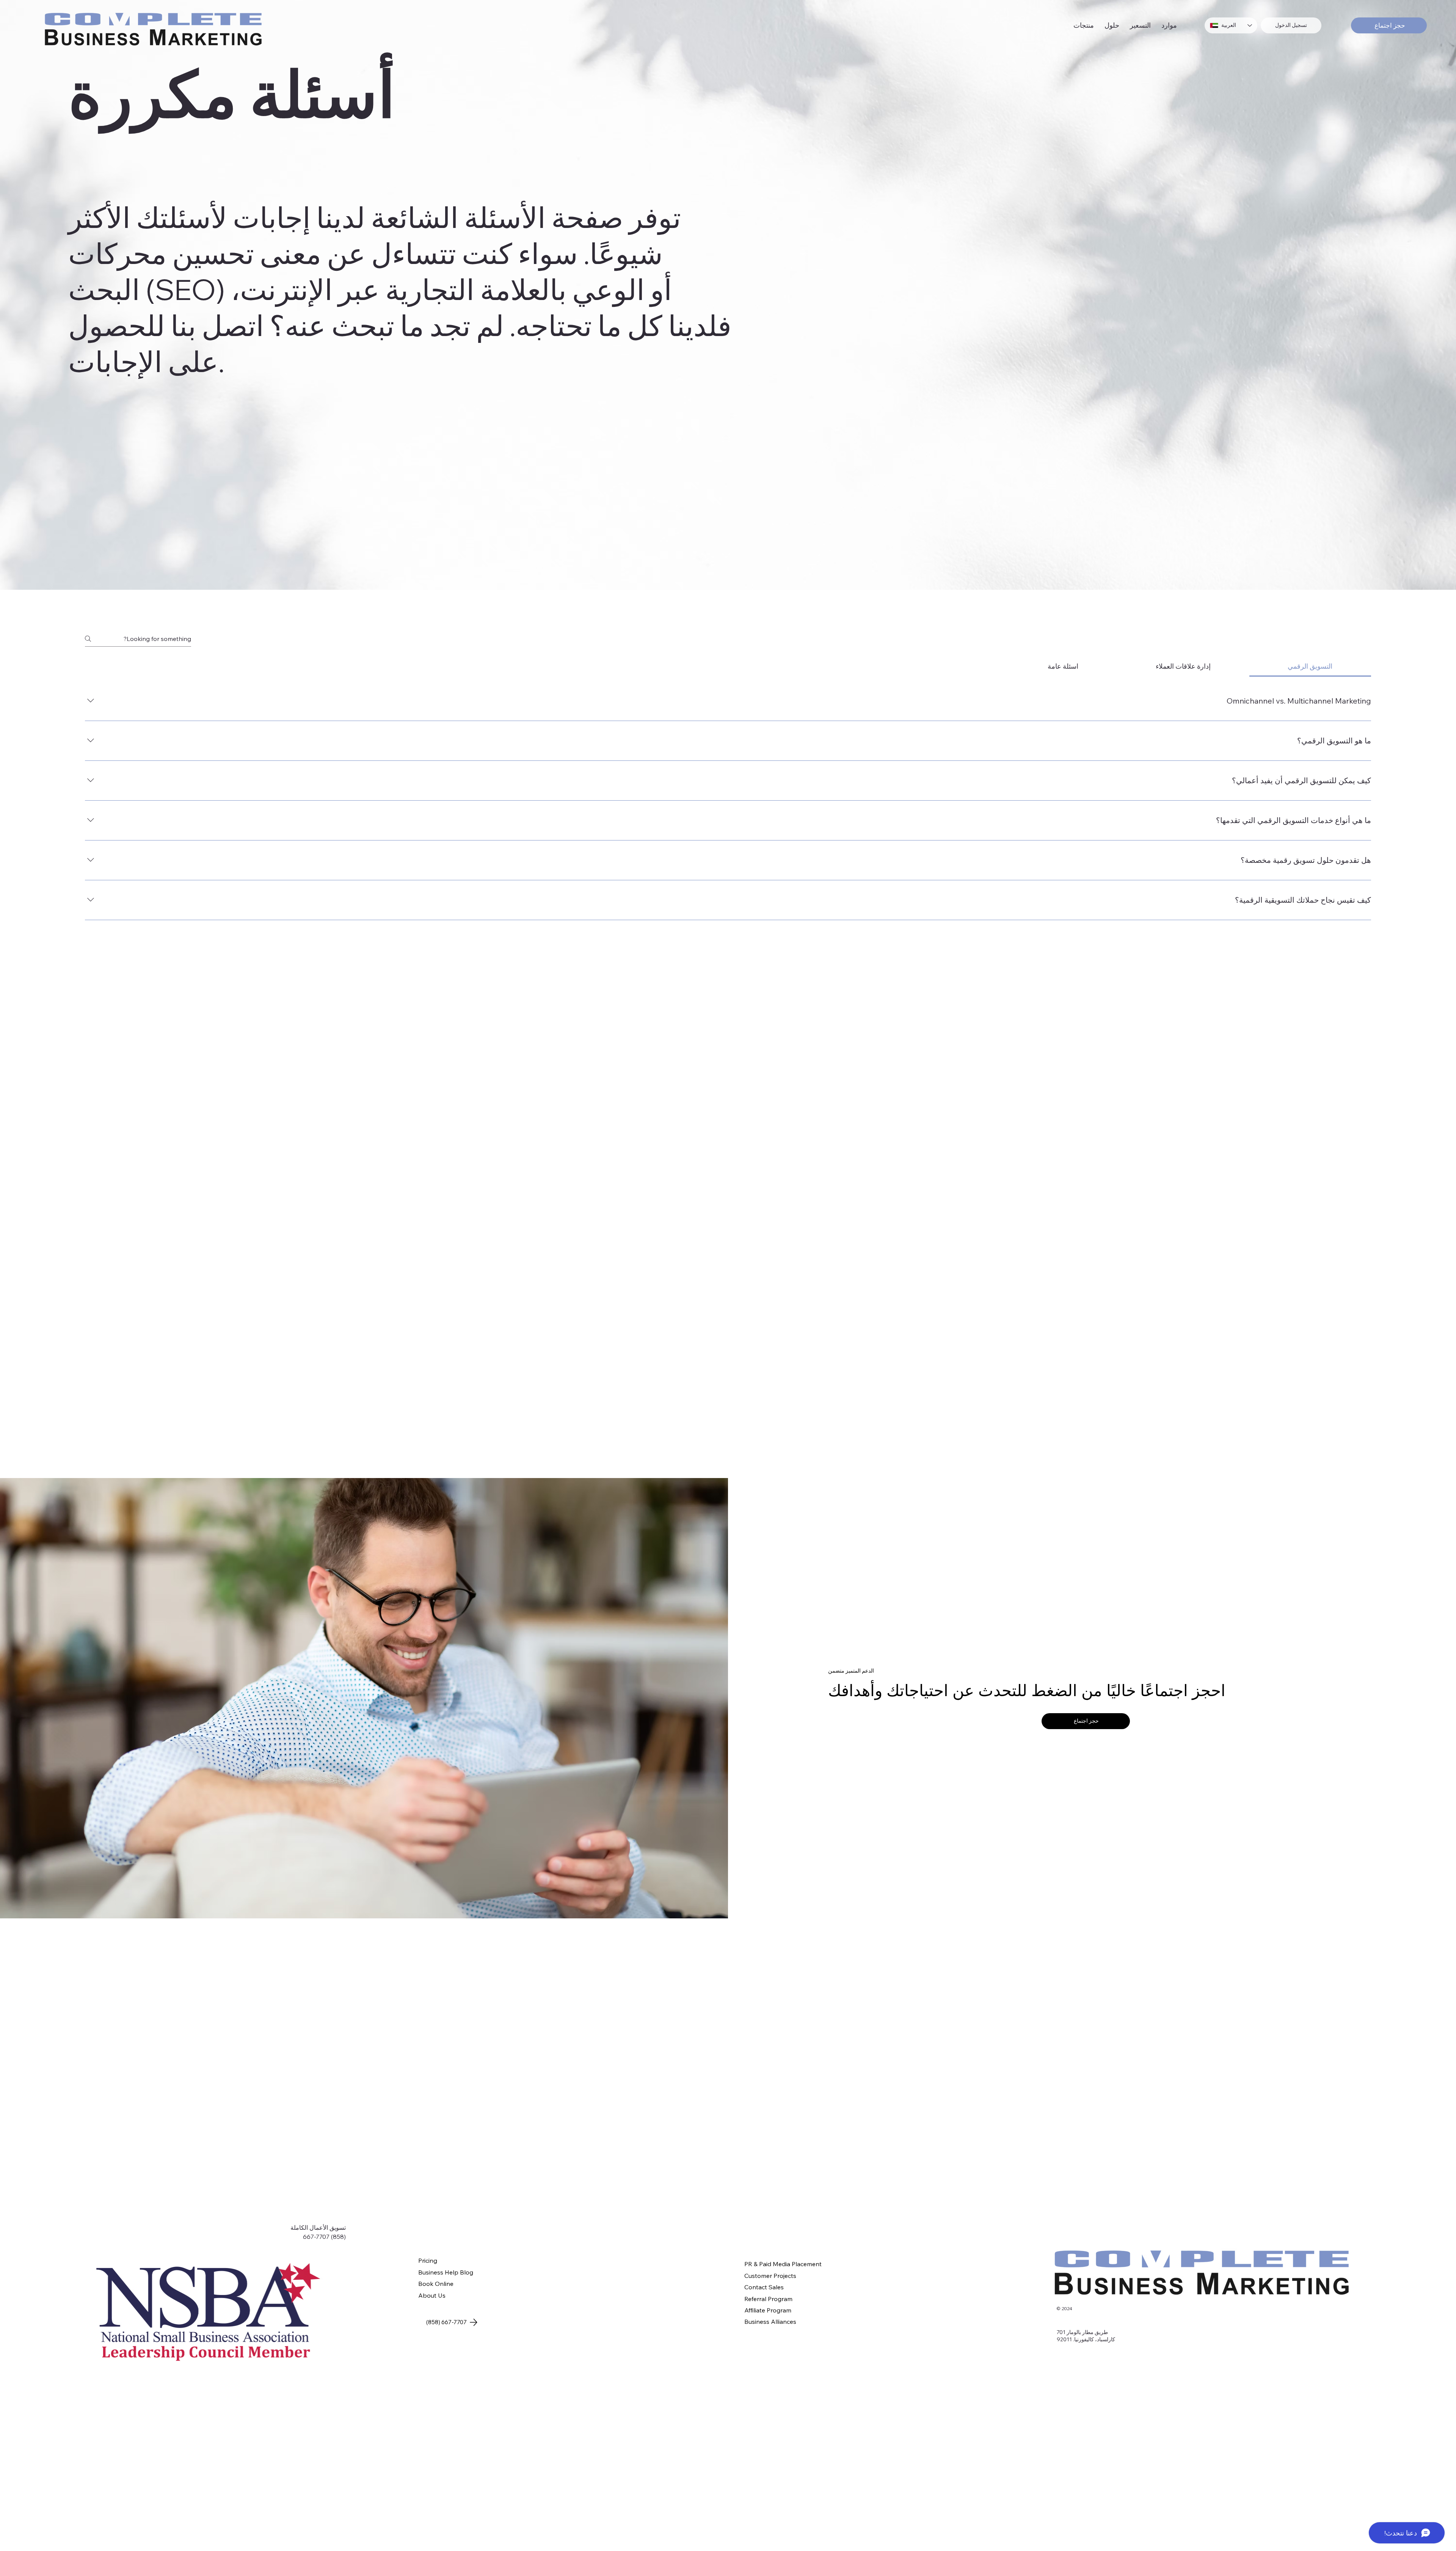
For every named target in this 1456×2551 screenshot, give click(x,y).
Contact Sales (764, 2287)
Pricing (428, 2260)
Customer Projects (770, 2276)
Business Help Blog (446, 2272)
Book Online (436, 2284)
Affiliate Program (768, 2310)
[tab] (1310, 666)
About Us (432, 2295)
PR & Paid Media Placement (783, 2264)
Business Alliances (770, 2322)
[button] (1084, 25)
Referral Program (768, 2299)
